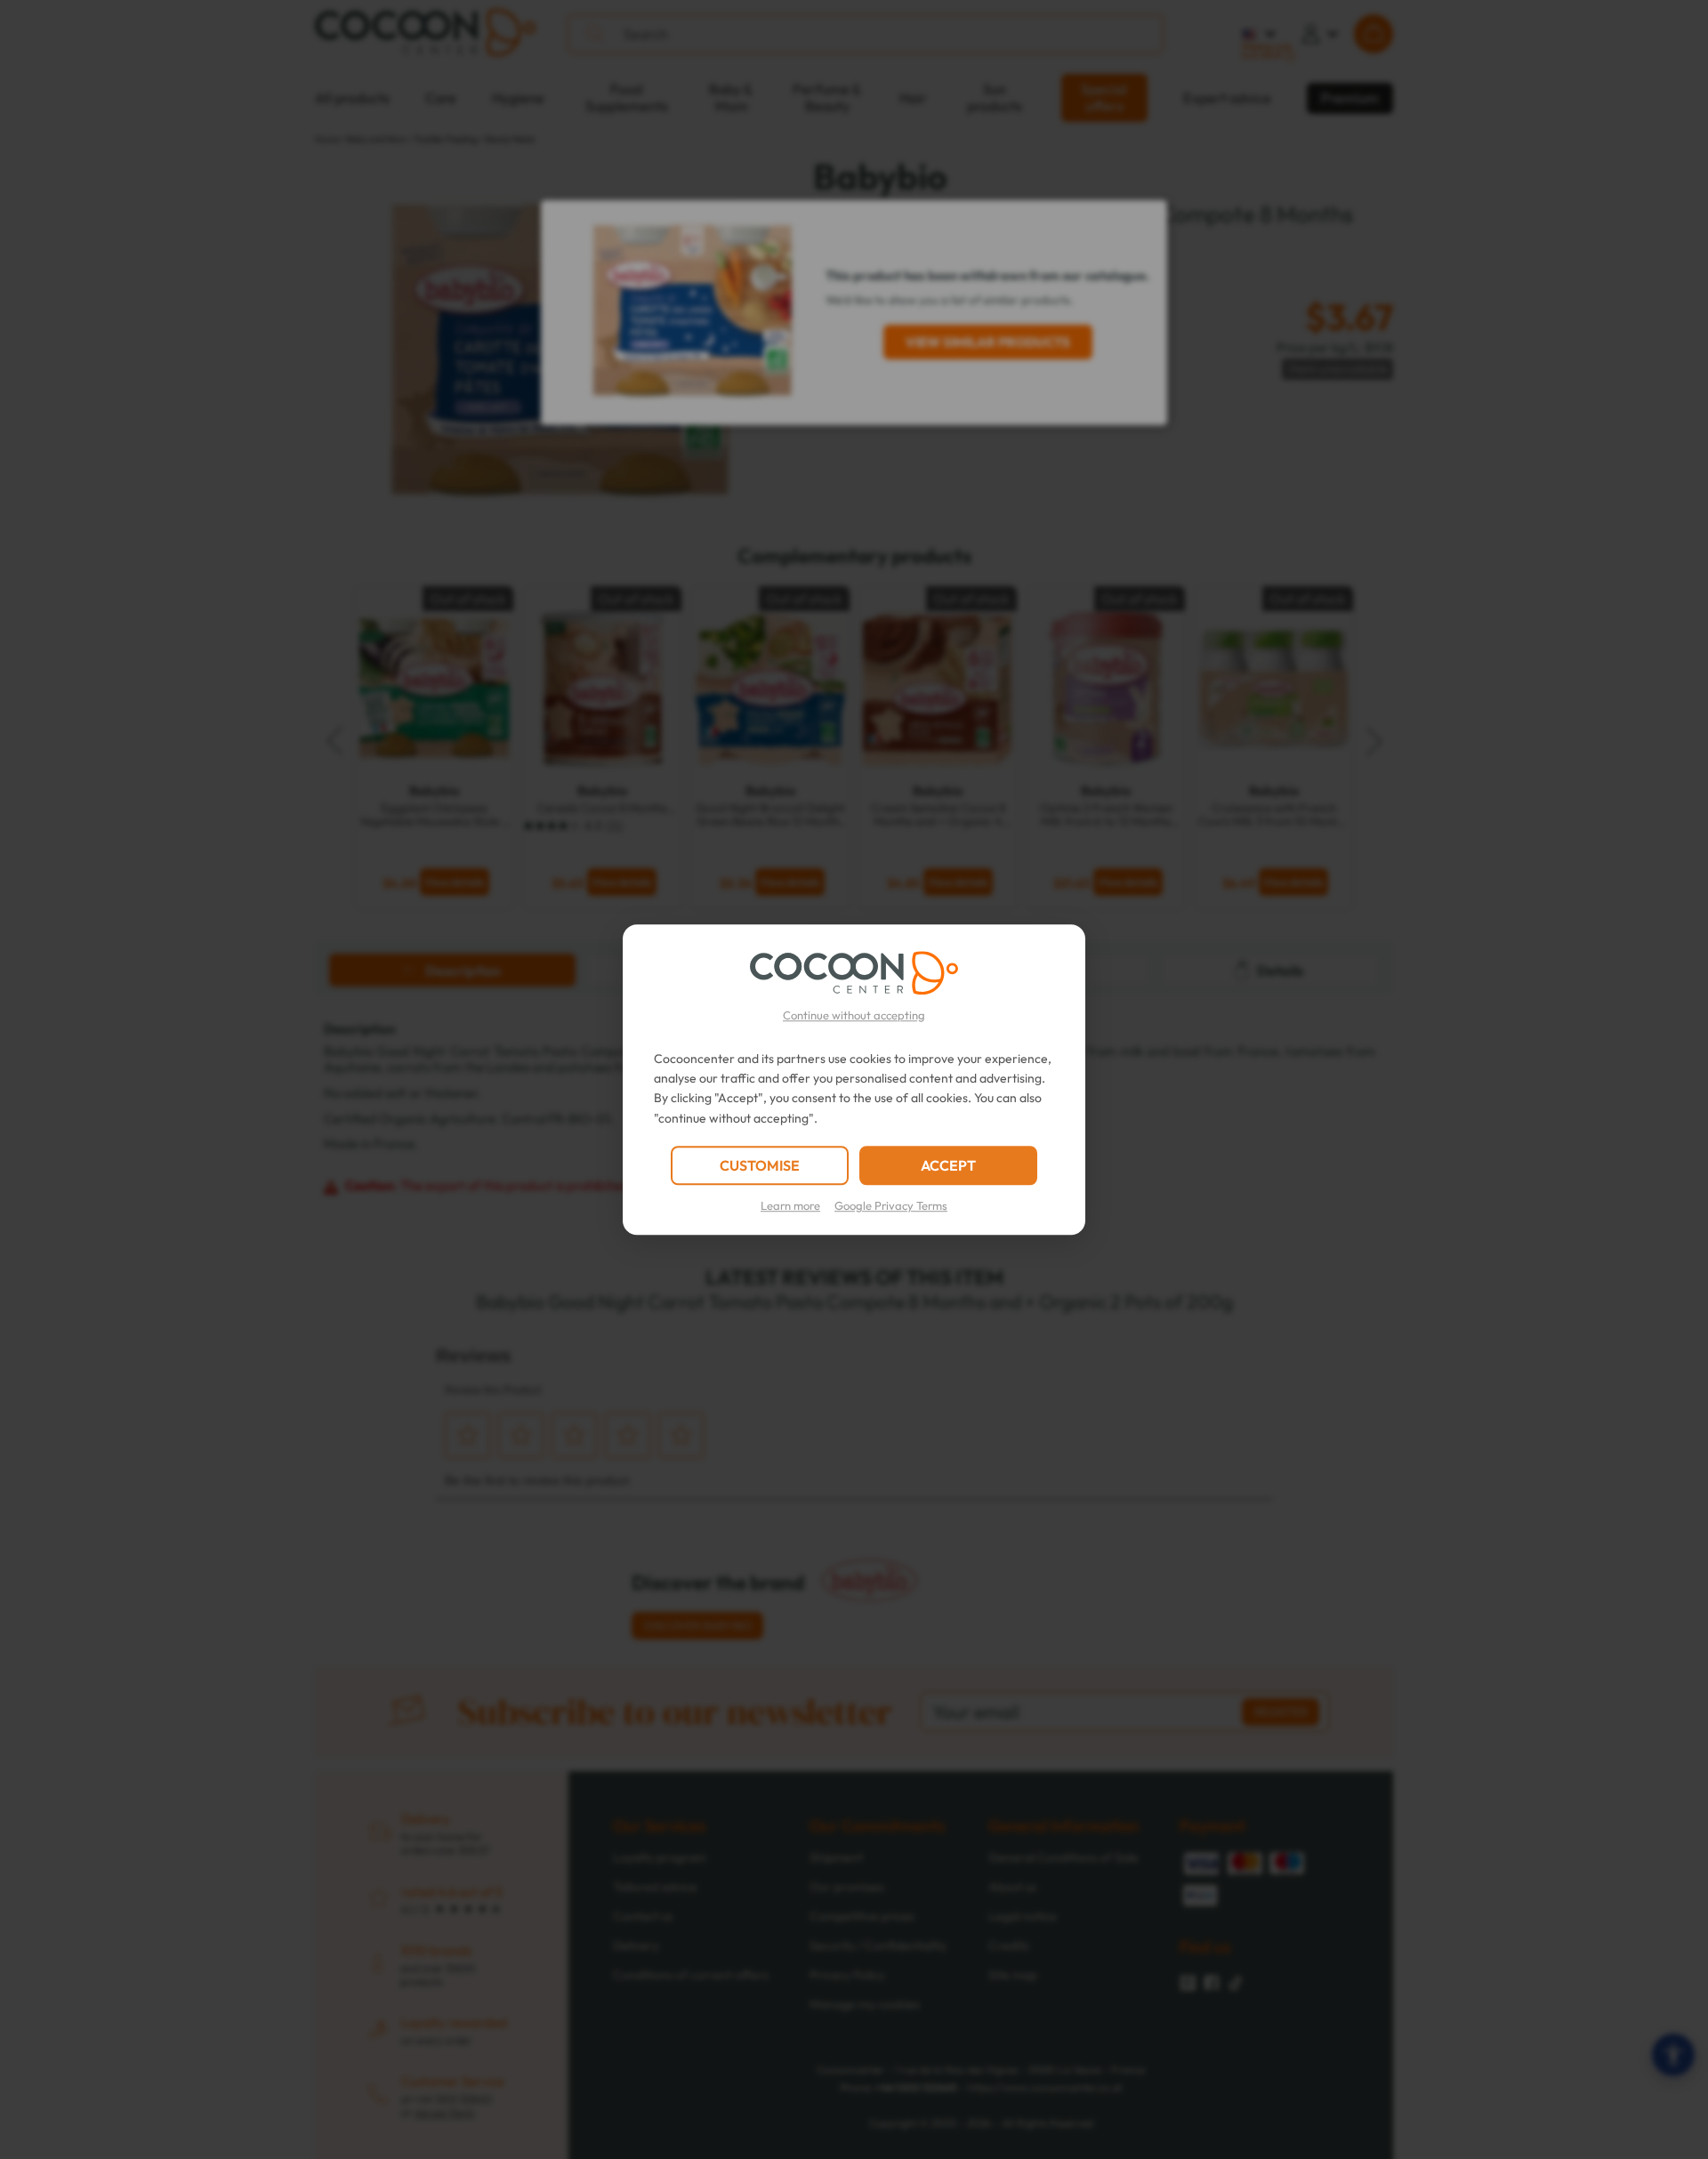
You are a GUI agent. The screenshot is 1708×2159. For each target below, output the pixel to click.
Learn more (790, 1205)
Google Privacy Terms (891, 1205)
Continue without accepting (854, 1015)
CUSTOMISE (760, 1165)
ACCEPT (948, 1165)
